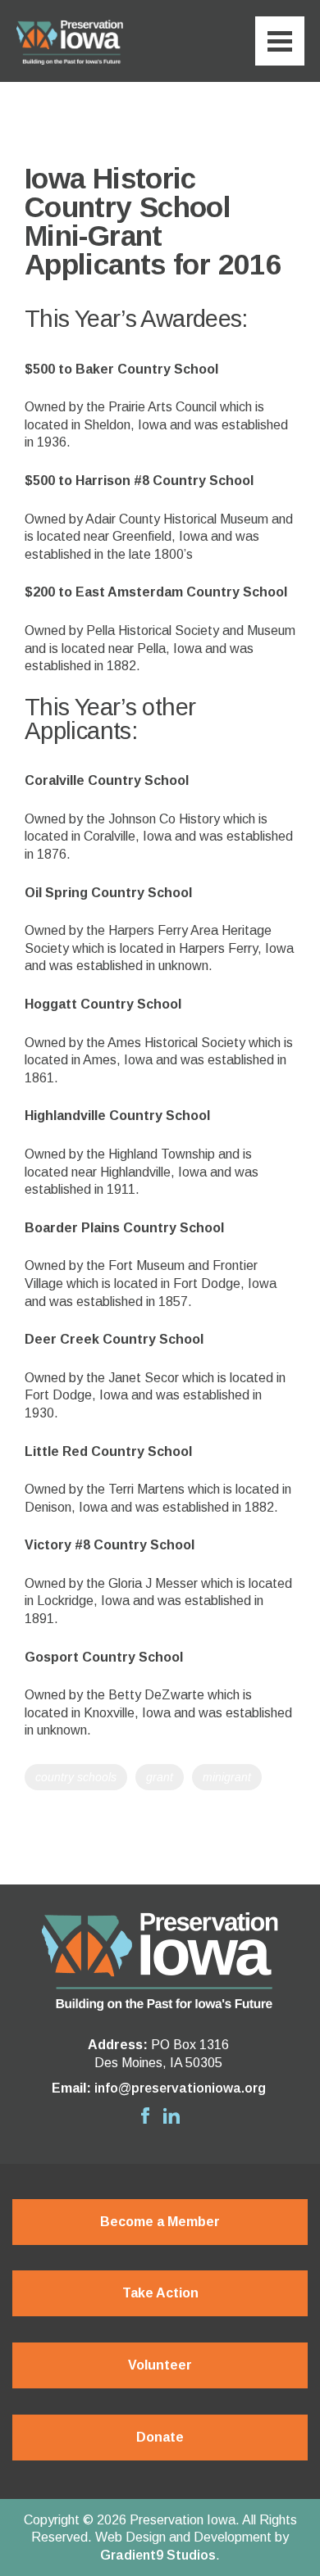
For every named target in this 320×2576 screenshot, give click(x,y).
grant (160, 1777)
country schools (76, 1777)
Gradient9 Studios (158, 2555)
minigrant (227, 1777)
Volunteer (160, 2365)
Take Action (160, 2293)
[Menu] (280, 41)
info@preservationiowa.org (180, 2088)
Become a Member (160, 2222)
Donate (160, 2437)
